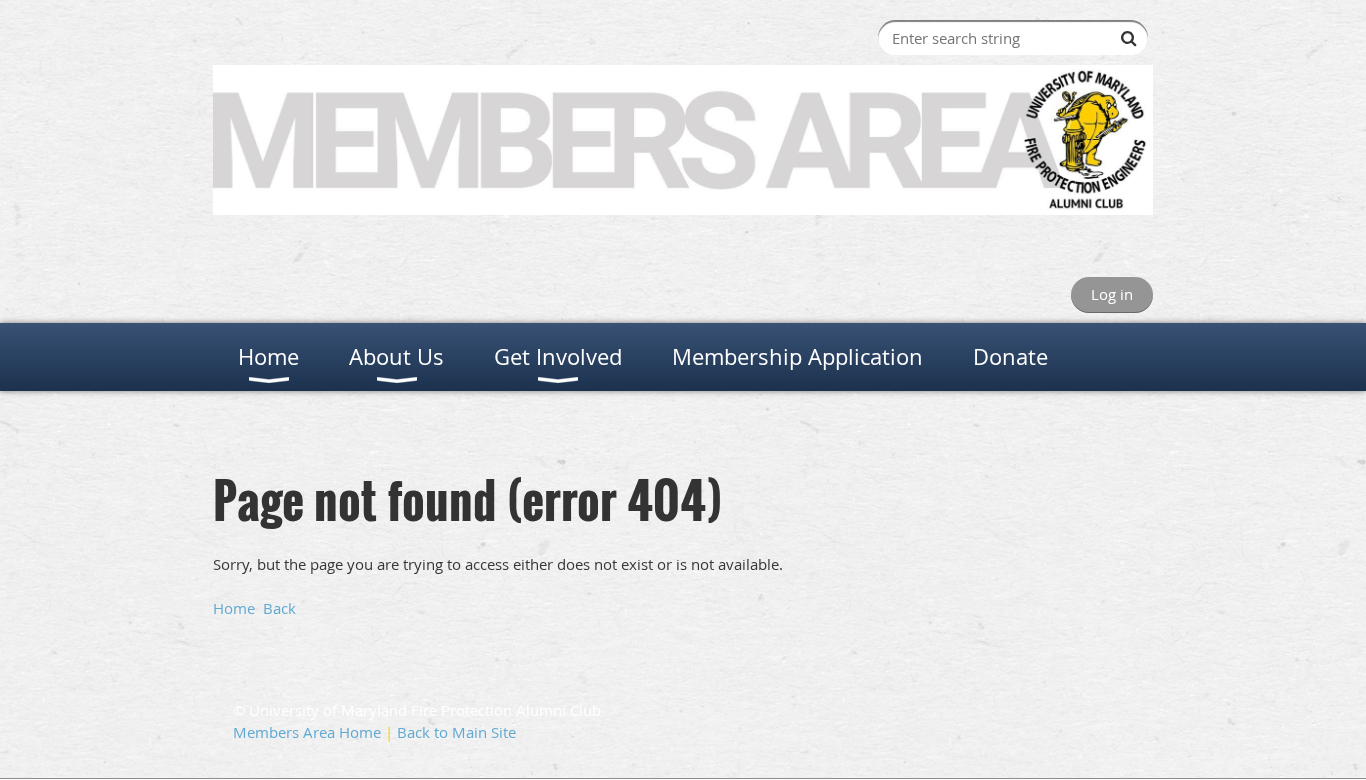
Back (279, 608)
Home (234, 608)
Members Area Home (307, 732)
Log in (1112, 294)
